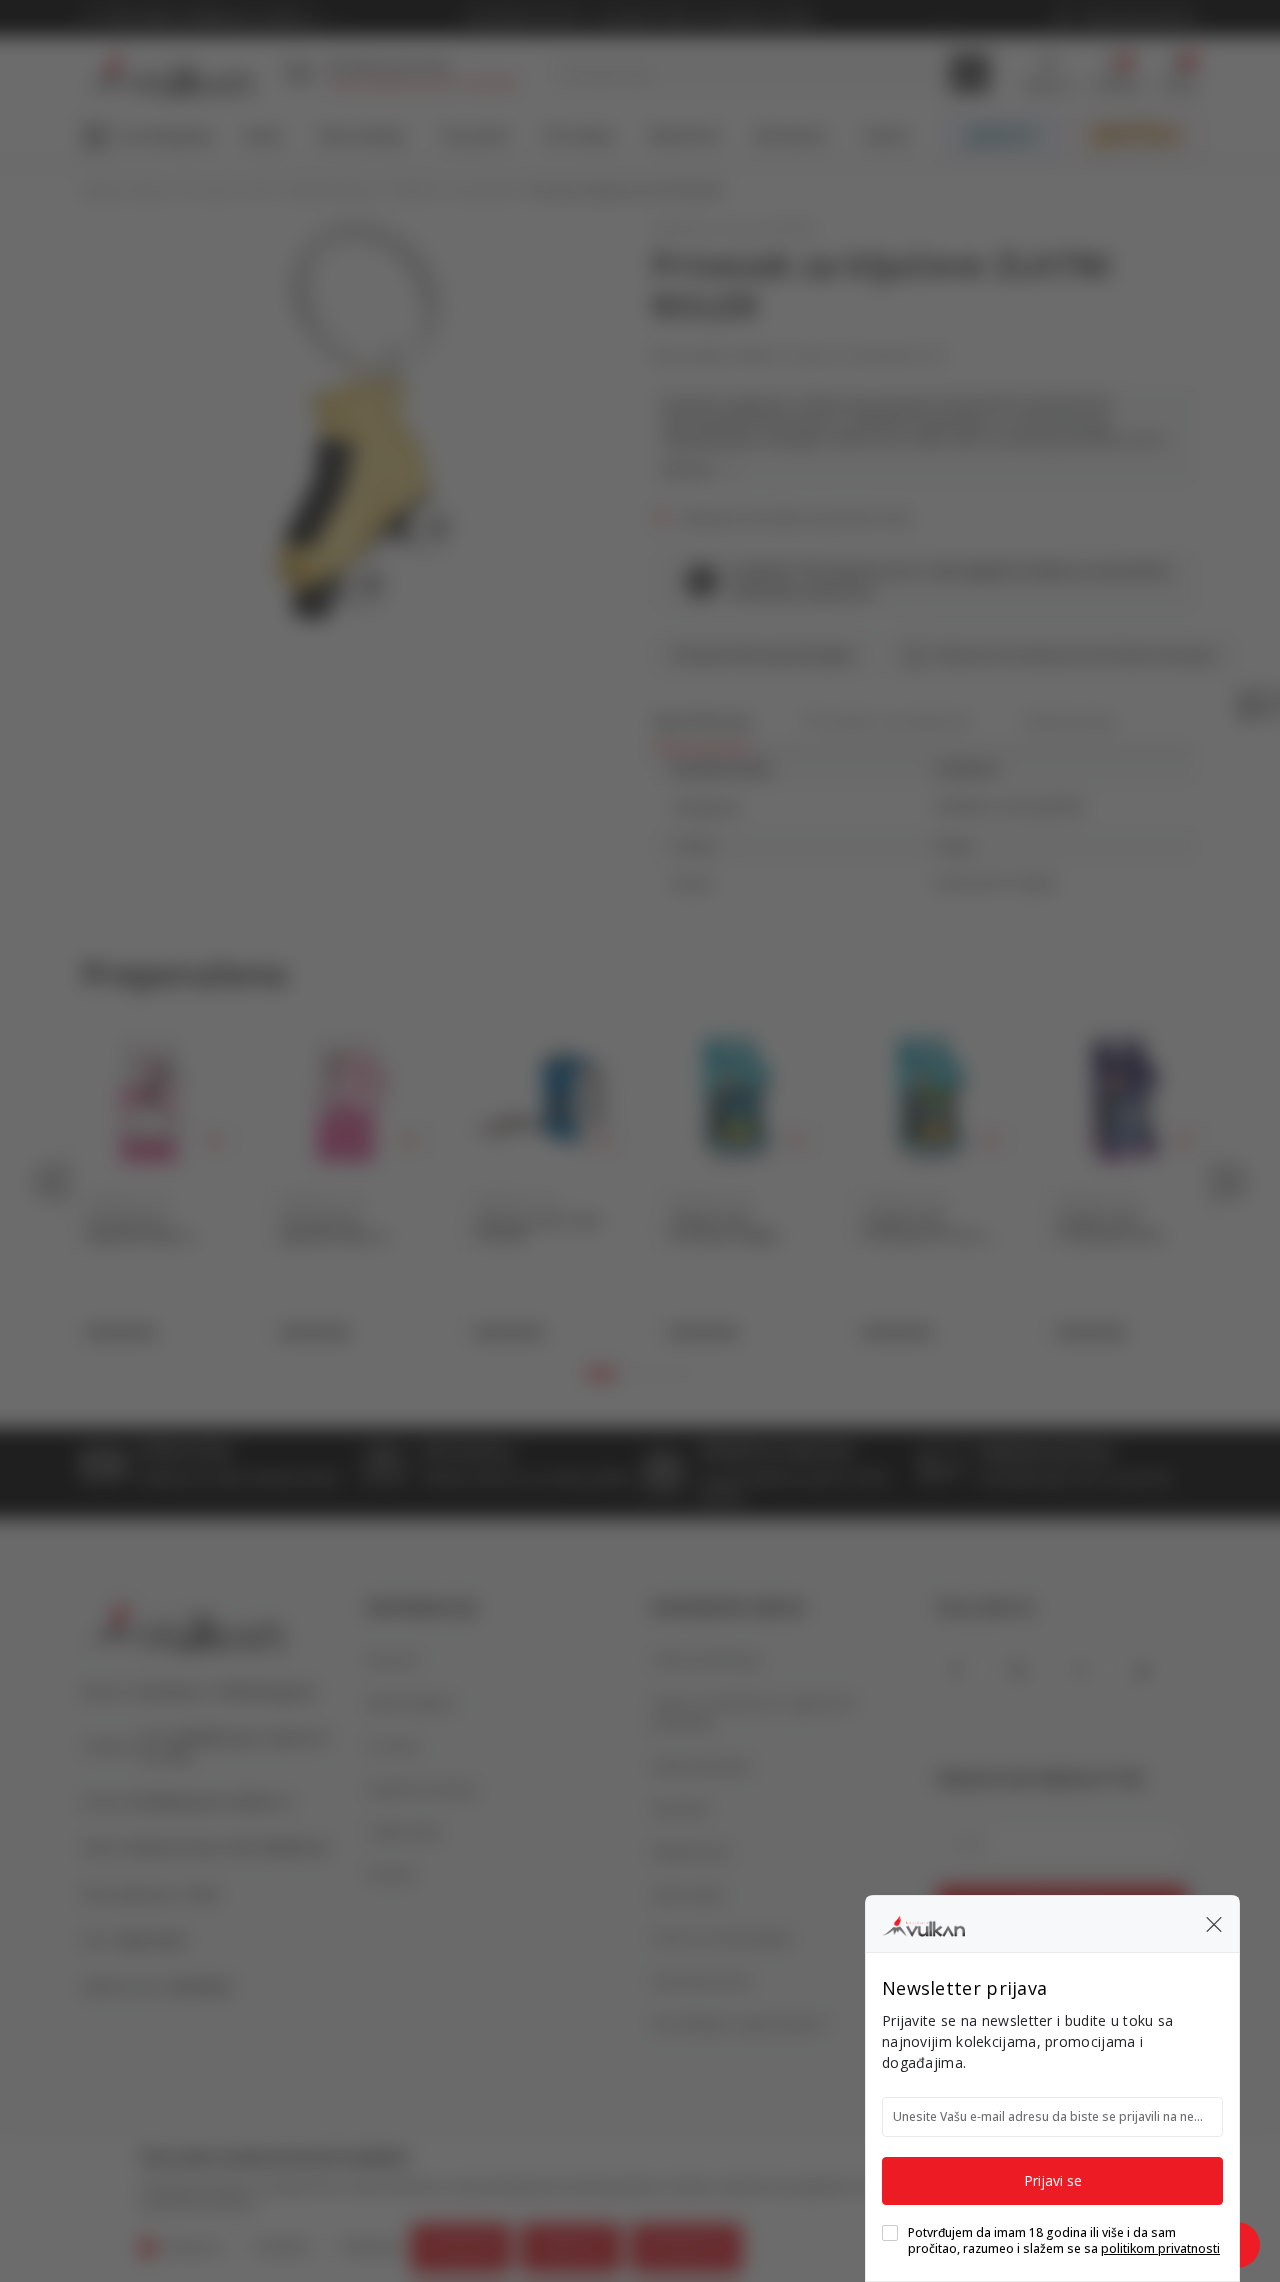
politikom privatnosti (1160, 2248)
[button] (1214, 1924)
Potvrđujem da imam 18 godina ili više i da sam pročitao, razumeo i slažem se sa (1064, 2241)
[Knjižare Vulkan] (923, 1923)
